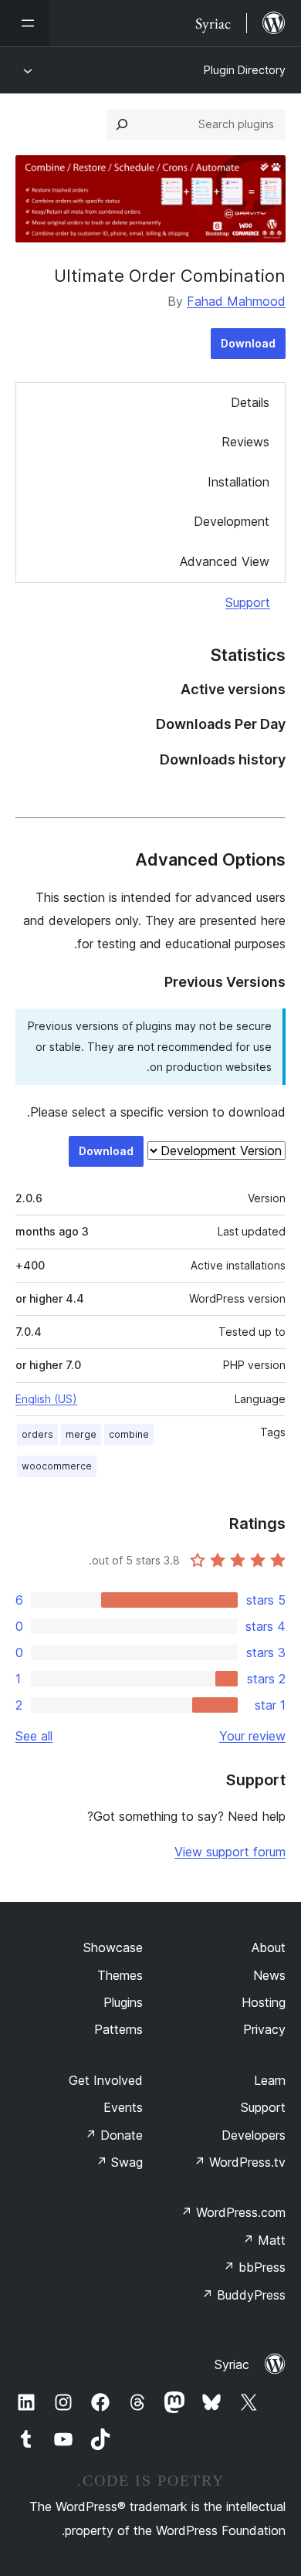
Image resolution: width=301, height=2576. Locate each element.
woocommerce (57, 1466)
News (269, 1975)
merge (81, 1434)
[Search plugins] (122, 124)
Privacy (264, 2029)
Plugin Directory (245, 70)
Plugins (123, 2002)
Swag (119, 2162)
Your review (252, 1736)
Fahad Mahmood (236, 301)
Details (250, 402)
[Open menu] (25, 23)
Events (123, 2107)
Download (248, 343)
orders (37, 1434)
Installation (238, 482)
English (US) (46, 1399)
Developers (254, 2135)
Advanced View (225, 561)
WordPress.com (233, 2212)
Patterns (118, 2029)
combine (129, 1434)
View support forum (230, 1852)
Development (232, 521)
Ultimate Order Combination (170, 276)
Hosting (264, 2002)
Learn (270, 2080)
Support (248, 602)
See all (34, 1736)
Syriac (232, 2364)
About (269, 1947)
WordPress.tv (240, 2162)
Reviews (245, 442)
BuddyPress (244, 2295)
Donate (114, 2135)
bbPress (254, 2267)
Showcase (113, 1947)
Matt (264, 2240)
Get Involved (106, 2080)
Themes (120, 1975)
